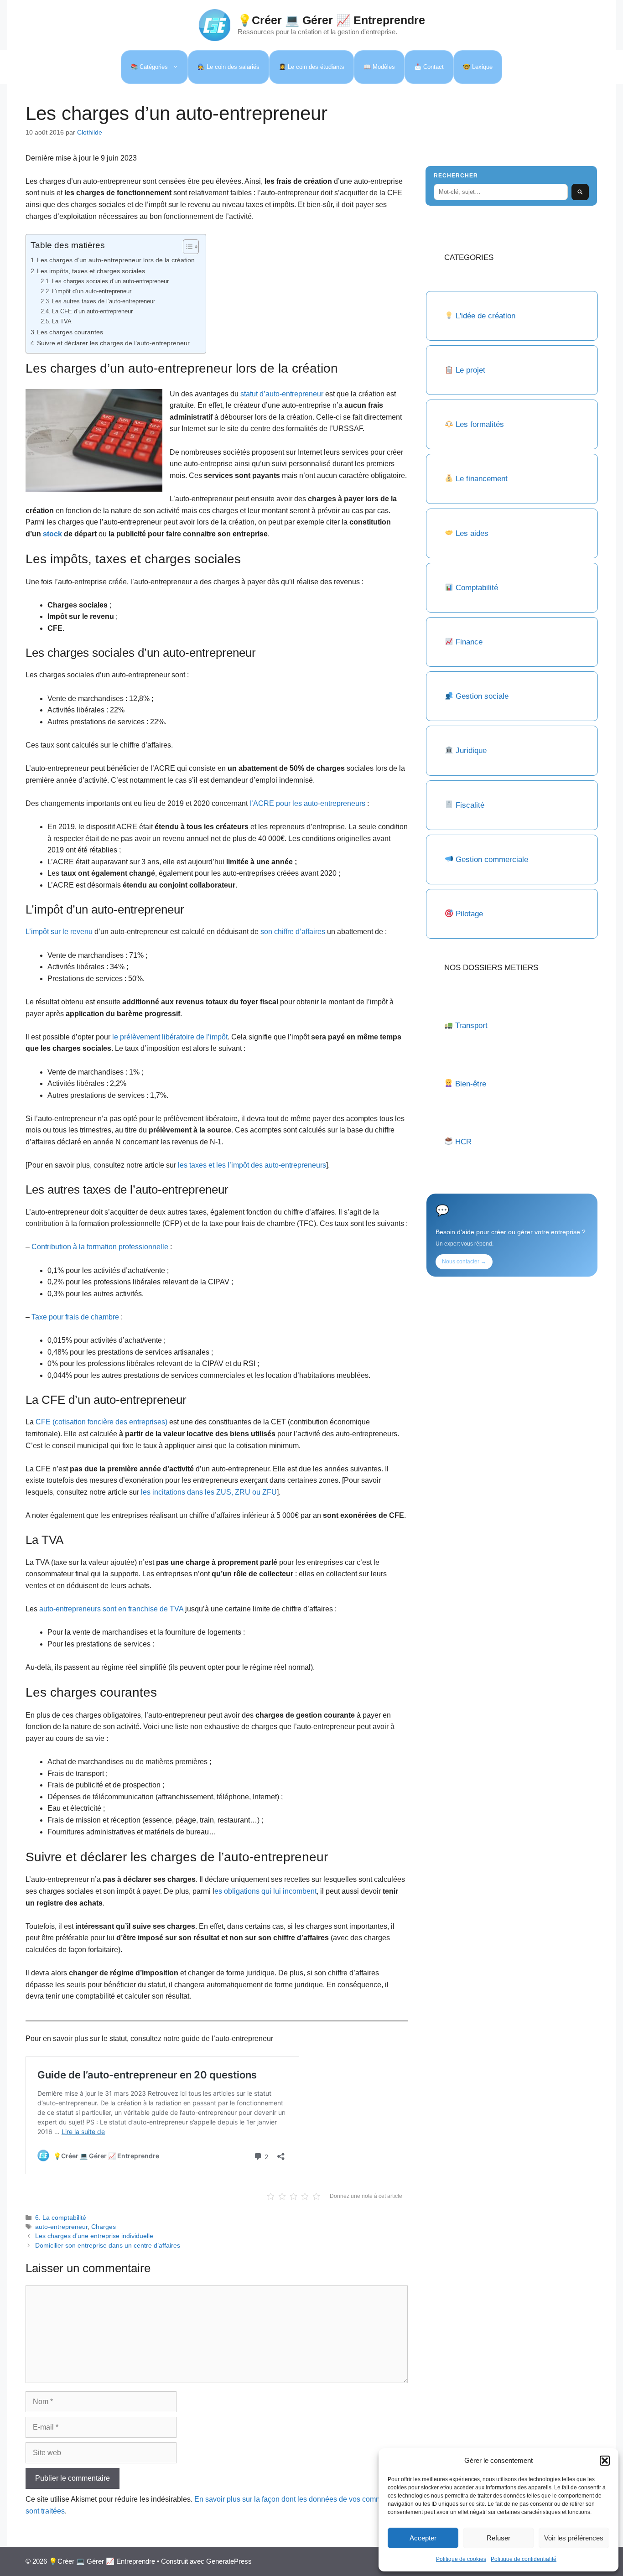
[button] (605, 2461)
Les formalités (480, 424)
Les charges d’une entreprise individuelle (94, 2236)
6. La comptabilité (61, 2218)
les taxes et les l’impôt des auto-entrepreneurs (252, 1165)
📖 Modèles (379, 67)
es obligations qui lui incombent (265, 1891)
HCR (463, 1142)
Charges (104, 2227)
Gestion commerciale (492, 860)
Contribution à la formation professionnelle (100, 1247)
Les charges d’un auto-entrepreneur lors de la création (117, 260)
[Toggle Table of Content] (186, 247)
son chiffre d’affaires (292, 932)
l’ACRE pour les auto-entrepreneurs (307, 803)
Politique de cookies (461, 2559)
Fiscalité (470, 805)
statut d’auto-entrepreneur (282, 394)
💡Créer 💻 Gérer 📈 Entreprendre (331, 20)
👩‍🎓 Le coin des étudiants (311, 67)
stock (52, 534)
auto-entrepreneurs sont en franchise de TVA (111, 1609)
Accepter (423, 2538)
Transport (471, 1026)
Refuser (498, 2538)
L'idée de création (484, 316)
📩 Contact (429, 67)
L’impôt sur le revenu (59, 932)
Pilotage (469, 914)
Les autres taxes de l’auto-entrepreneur (104, 301)
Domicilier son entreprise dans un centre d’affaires (108, 2246)
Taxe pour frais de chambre (75, 1317)
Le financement (482, 479)
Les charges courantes (70, 332)
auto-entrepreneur (61, 2227)
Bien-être (471, 1084)
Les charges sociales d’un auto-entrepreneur (110, 281)
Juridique (471, 750)
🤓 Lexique (478, 67)
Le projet (470, 370)
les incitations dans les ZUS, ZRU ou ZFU (209, 1492)
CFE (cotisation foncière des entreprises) (101, 1422)
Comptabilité (477, 588)
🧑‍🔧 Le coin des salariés (228, 67)
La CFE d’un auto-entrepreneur (92, 311)
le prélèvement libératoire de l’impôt (170, 1037)
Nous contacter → (464, 1262)
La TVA (62, 321)
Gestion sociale (482, 696)
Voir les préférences (574, 2538)
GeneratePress (229, 2561)
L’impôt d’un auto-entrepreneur (92, 291)
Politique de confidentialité (524, 2559)
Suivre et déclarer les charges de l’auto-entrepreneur (113, 343)
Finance (469, 642)
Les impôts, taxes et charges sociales (92, 271)
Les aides (472, 533)
